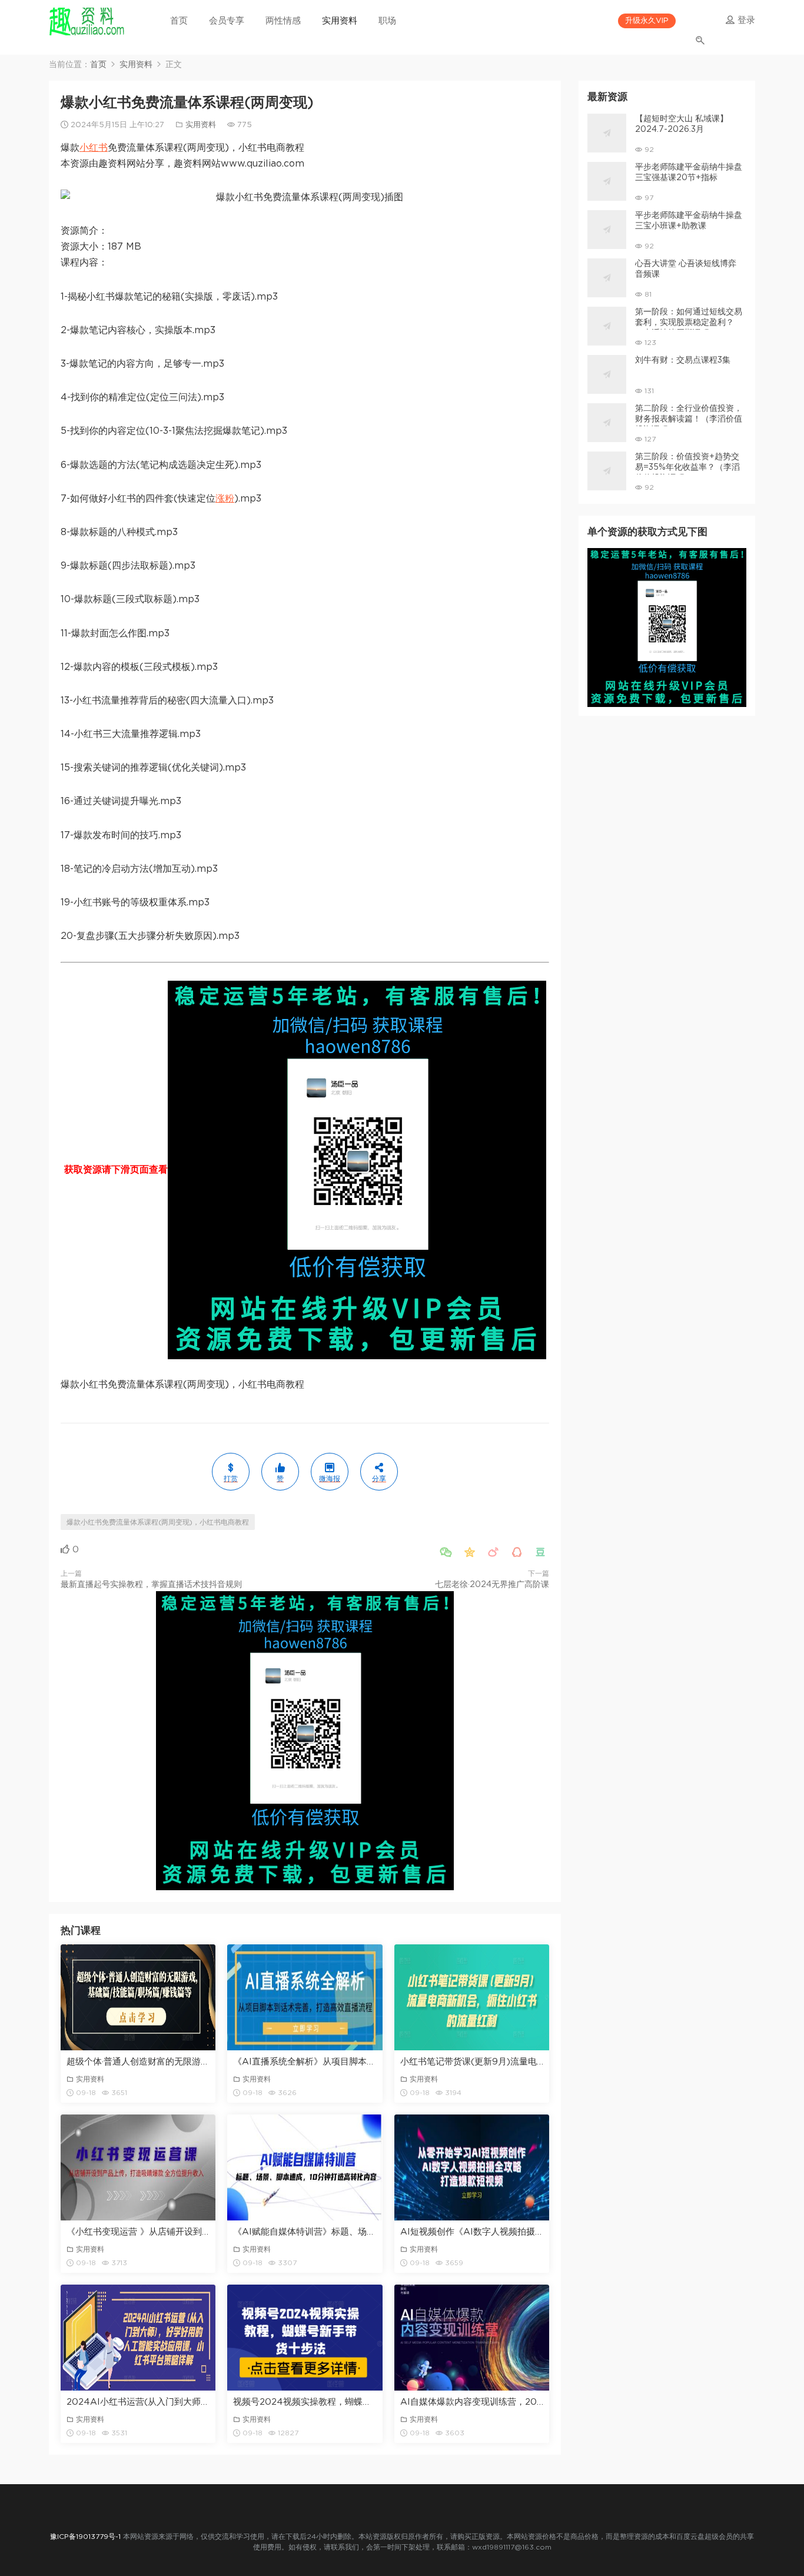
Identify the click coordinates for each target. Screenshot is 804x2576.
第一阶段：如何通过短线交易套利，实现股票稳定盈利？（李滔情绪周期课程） (689, 323)
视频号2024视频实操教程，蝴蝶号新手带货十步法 (305, 2402)
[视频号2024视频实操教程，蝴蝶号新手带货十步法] (305, 2338)
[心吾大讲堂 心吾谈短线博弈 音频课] (607, 278)
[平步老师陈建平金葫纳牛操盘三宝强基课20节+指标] (607, 181)
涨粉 (225, 499)
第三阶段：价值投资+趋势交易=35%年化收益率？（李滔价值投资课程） (687, 467)
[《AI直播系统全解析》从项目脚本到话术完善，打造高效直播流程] (305, 1997)
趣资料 (87, 21)
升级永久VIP (647, 21)
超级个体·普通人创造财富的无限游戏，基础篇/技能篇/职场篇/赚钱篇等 (138, 2062)
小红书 (94, 148)
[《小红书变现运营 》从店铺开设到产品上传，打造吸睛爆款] (138, 2167)
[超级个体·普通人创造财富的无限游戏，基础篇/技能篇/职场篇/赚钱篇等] (138, 1997)
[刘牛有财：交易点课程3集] (607, 374)
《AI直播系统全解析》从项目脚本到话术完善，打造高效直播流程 (305, 2062)
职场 (387, 21)
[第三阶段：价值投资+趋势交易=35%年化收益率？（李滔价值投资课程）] (607, 471)
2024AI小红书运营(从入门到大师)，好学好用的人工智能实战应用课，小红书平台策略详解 (138, 2402)
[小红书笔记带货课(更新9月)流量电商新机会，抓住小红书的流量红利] (472, 1997)
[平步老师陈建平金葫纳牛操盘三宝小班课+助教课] (607, 230)
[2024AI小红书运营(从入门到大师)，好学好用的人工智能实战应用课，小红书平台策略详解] (138, 2338)
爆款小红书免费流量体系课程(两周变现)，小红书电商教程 (158, 1522)
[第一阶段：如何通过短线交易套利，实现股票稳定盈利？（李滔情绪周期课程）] (607, 326)
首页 (179, 21)
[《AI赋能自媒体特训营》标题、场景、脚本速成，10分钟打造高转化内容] (305, 2167)
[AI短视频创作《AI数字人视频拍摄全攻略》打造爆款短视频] (472, 2167)
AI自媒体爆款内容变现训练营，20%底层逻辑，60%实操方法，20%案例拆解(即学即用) (472, 2402)
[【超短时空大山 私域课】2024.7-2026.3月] (607, 133)
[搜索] (701, 34)
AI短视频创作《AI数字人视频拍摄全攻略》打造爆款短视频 (472, 2232)
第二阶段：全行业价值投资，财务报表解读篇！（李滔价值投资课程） (689, 419)
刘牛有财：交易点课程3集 (683, 360)
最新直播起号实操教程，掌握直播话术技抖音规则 (151, 1585)
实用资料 (340, 21)
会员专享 (227, 21)
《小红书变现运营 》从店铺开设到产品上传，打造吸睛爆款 (138, 2232)
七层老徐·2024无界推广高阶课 (492, 1585)
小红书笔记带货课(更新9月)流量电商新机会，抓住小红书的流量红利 (472, 2062)
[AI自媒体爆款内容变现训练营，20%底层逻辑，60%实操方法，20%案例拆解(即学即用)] (472, 2338)
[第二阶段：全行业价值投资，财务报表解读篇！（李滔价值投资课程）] (607, 423)
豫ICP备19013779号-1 (85, 2537)
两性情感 (283, 21)
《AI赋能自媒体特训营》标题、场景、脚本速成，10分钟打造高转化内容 (305, 2232)
